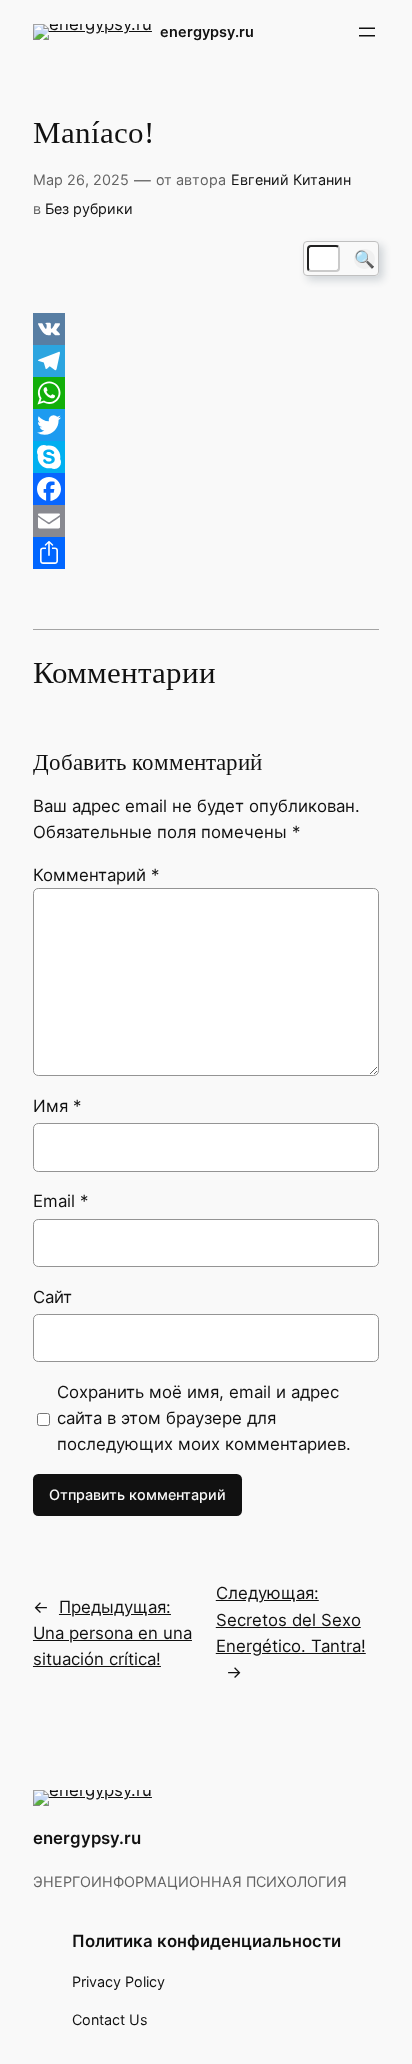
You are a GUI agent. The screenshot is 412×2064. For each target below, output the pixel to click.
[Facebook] (206, 489)
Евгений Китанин (291, 179)
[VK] (206, 329)
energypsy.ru (207, 31)
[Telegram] (206, 361)
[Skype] (206, 457)
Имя (57, 1106)
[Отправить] (206, 553)
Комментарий (96, 875)
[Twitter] (206, 425)
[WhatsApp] (206, 393)
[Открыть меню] (367, 32)
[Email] (206, 521)
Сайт (52, 1297)
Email (60, 1201)
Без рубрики (89, 208)
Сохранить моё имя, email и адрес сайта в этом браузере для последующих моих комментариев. (204, 1418)
